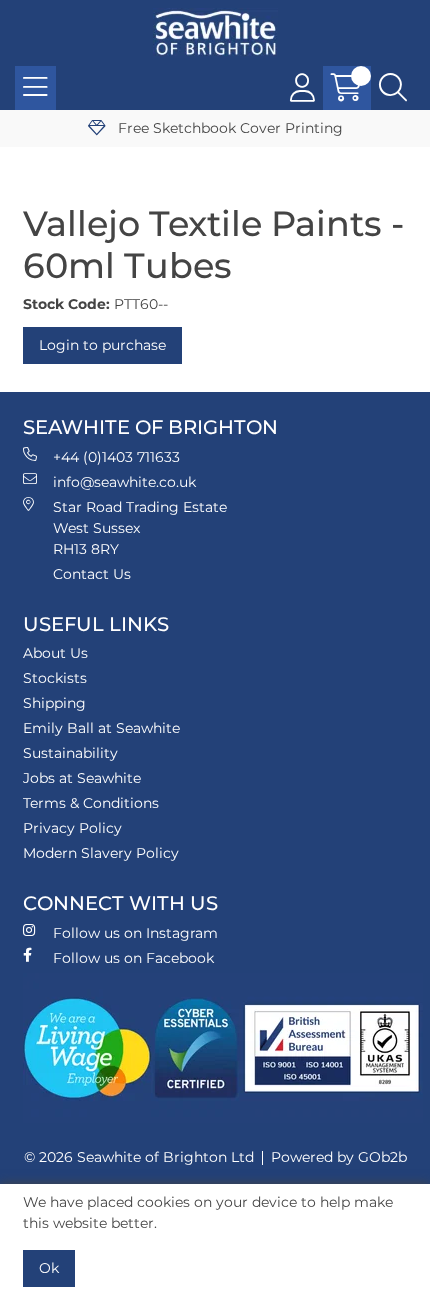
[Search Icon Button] (393, 88)
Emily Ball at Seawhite (101, 728)
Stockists (55, 678)
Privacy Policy (72, 828)
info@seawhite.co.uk (124, 482)
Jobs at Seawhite (82, 778)
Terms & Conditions (91, 803)
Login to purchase (102, 345)
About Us (55, 653)
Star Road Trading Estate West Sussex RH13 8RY (140, 528)
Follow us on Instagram (135, 933)
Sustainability (70, 753)
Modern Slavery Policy (101, 853)
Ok (49, 1268)
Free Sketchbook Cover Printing (228, 128)
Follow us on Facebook (133, 958)
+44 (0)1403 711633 (116, 457)
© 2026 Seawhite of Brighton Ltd (139, 1157)
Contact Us (92, 574)
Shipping (54, 703)
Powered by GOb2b (339, 1157)
